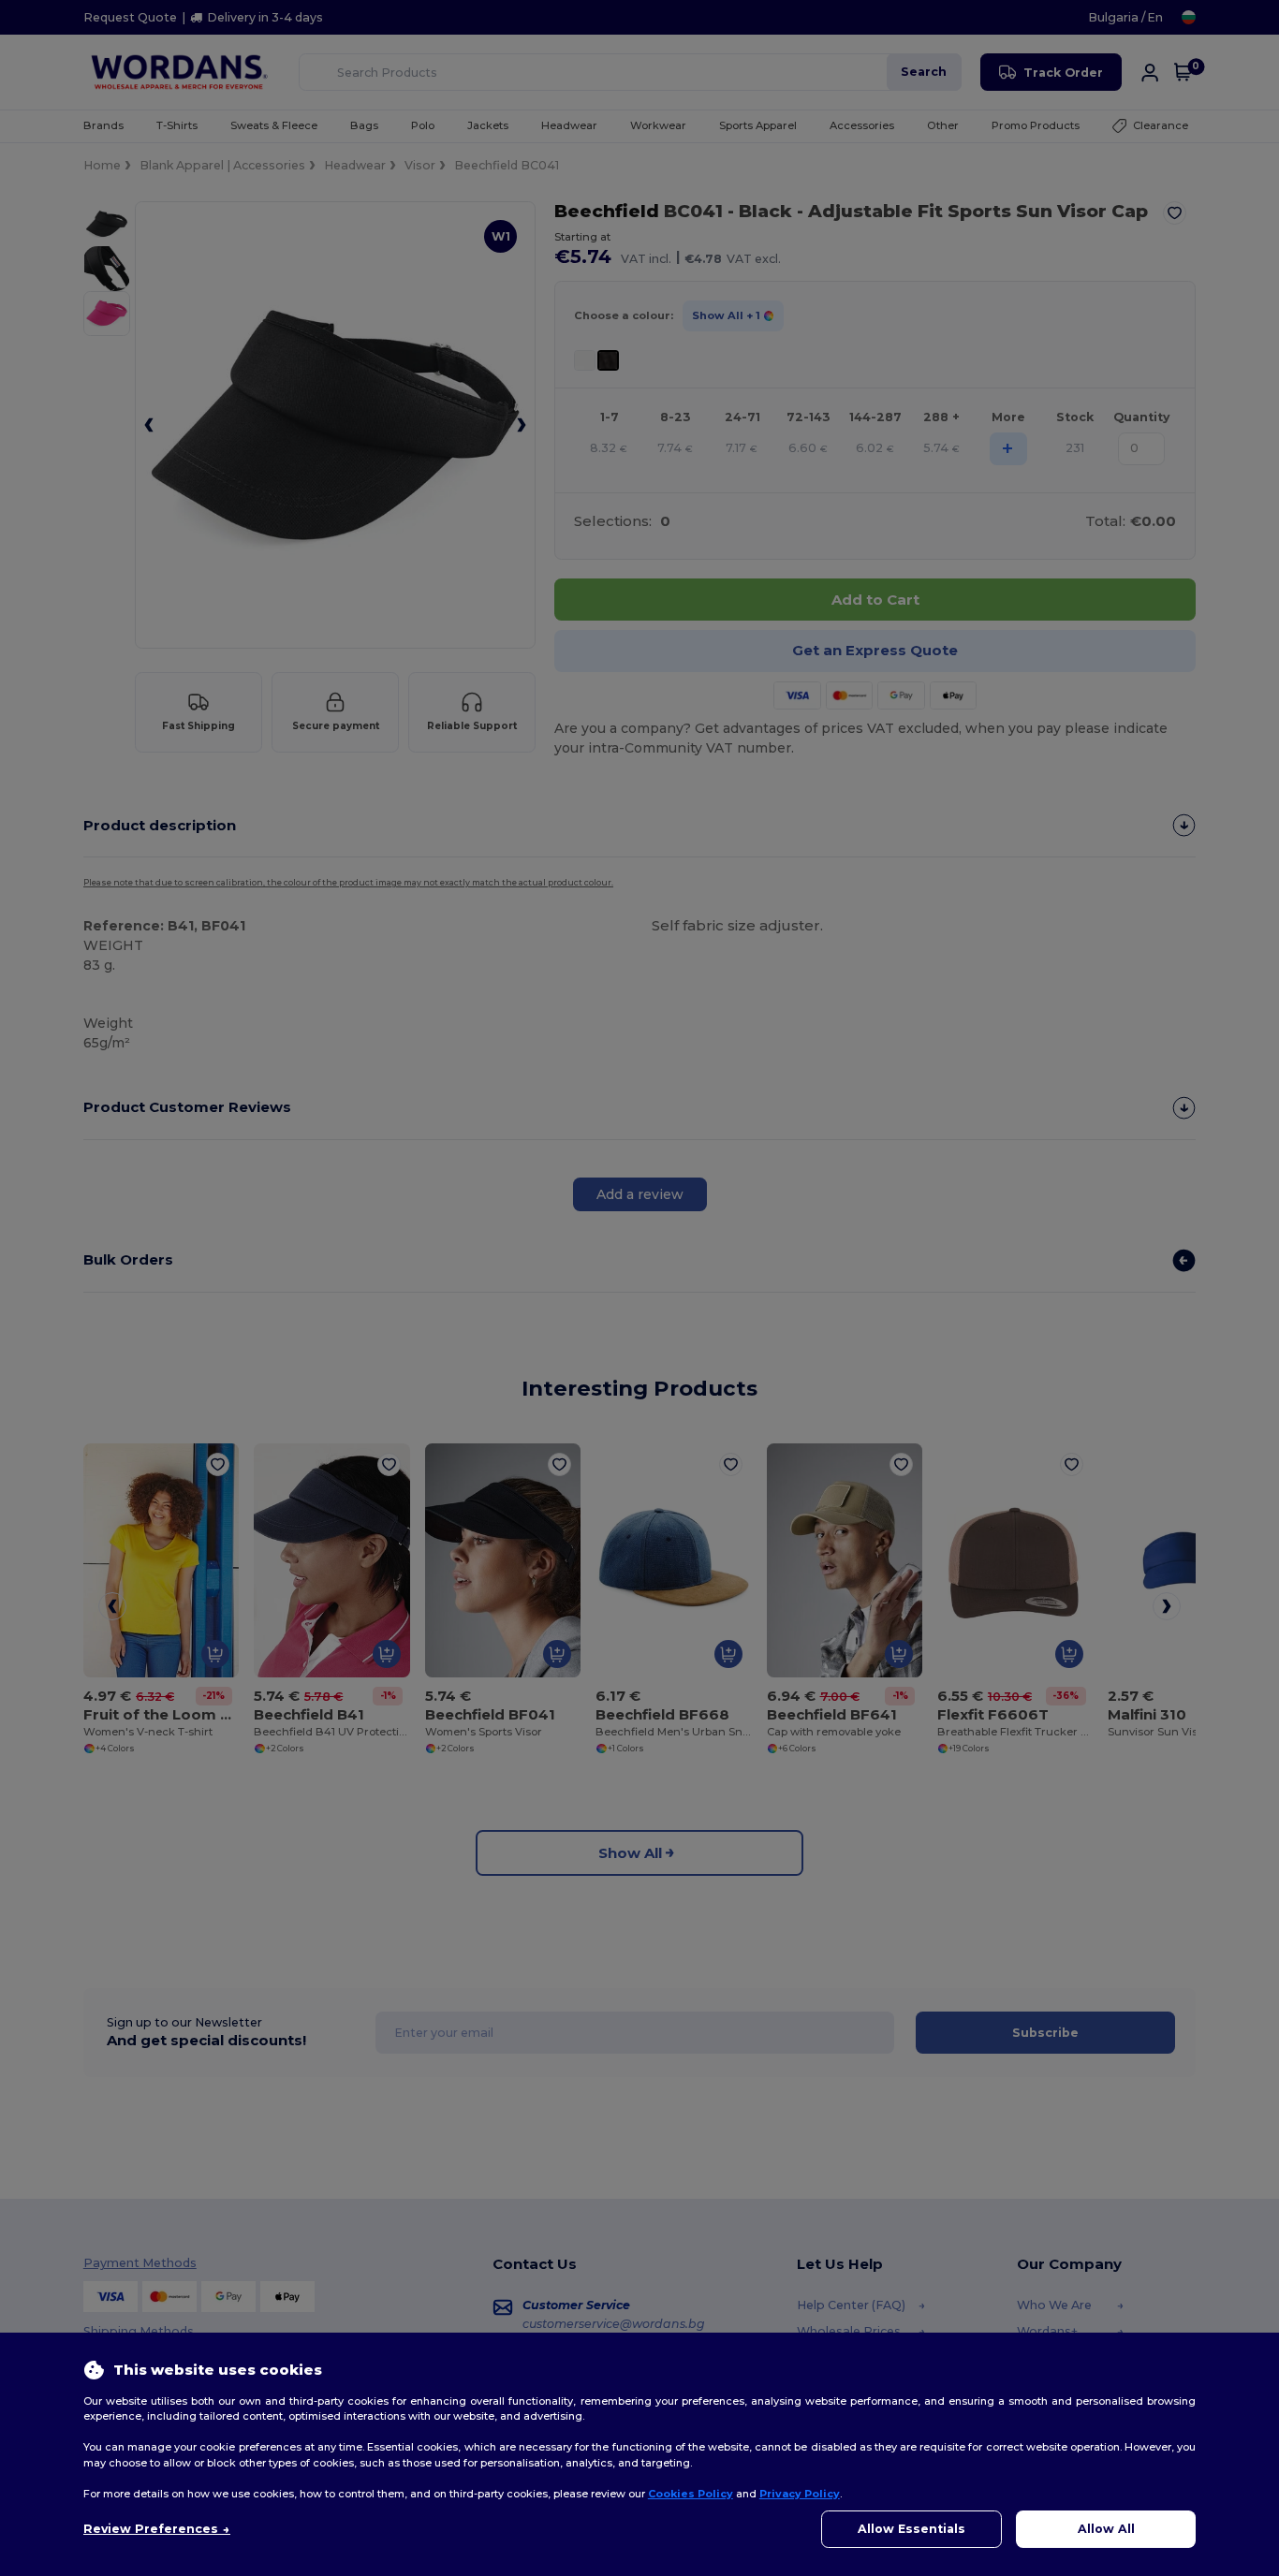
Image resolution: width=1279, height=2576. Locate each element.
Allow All (1106, 2529)
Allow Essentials (911, 2529)
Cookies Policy (691, 2494)
